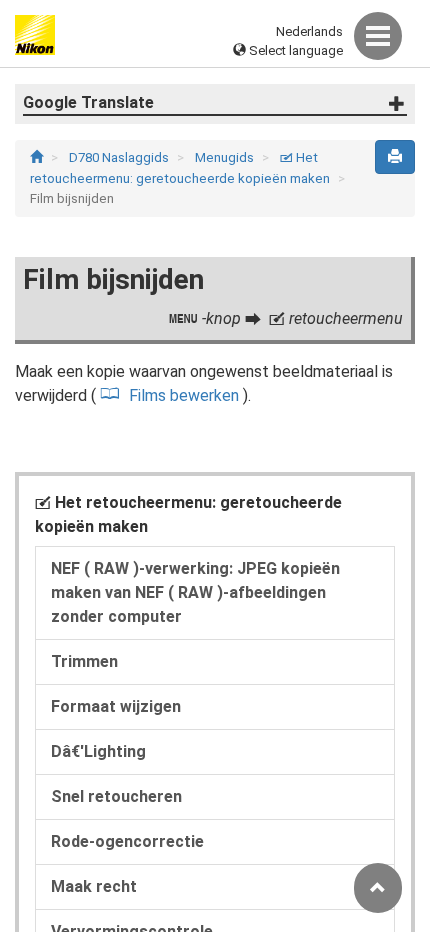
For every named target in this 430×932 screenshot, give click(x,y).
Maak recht (94, 886)
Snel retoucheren (116, 796)
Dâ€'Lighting (98, 751)
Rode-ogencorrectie (127, 841)
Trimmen (84, 661)
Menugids (226, 157)
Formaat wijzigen (116, 706)
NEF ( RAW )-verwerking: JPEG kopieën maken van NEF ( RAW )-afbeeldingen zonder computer (195, 592)
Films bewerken (186, 395)
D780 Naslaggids (120, 157)
